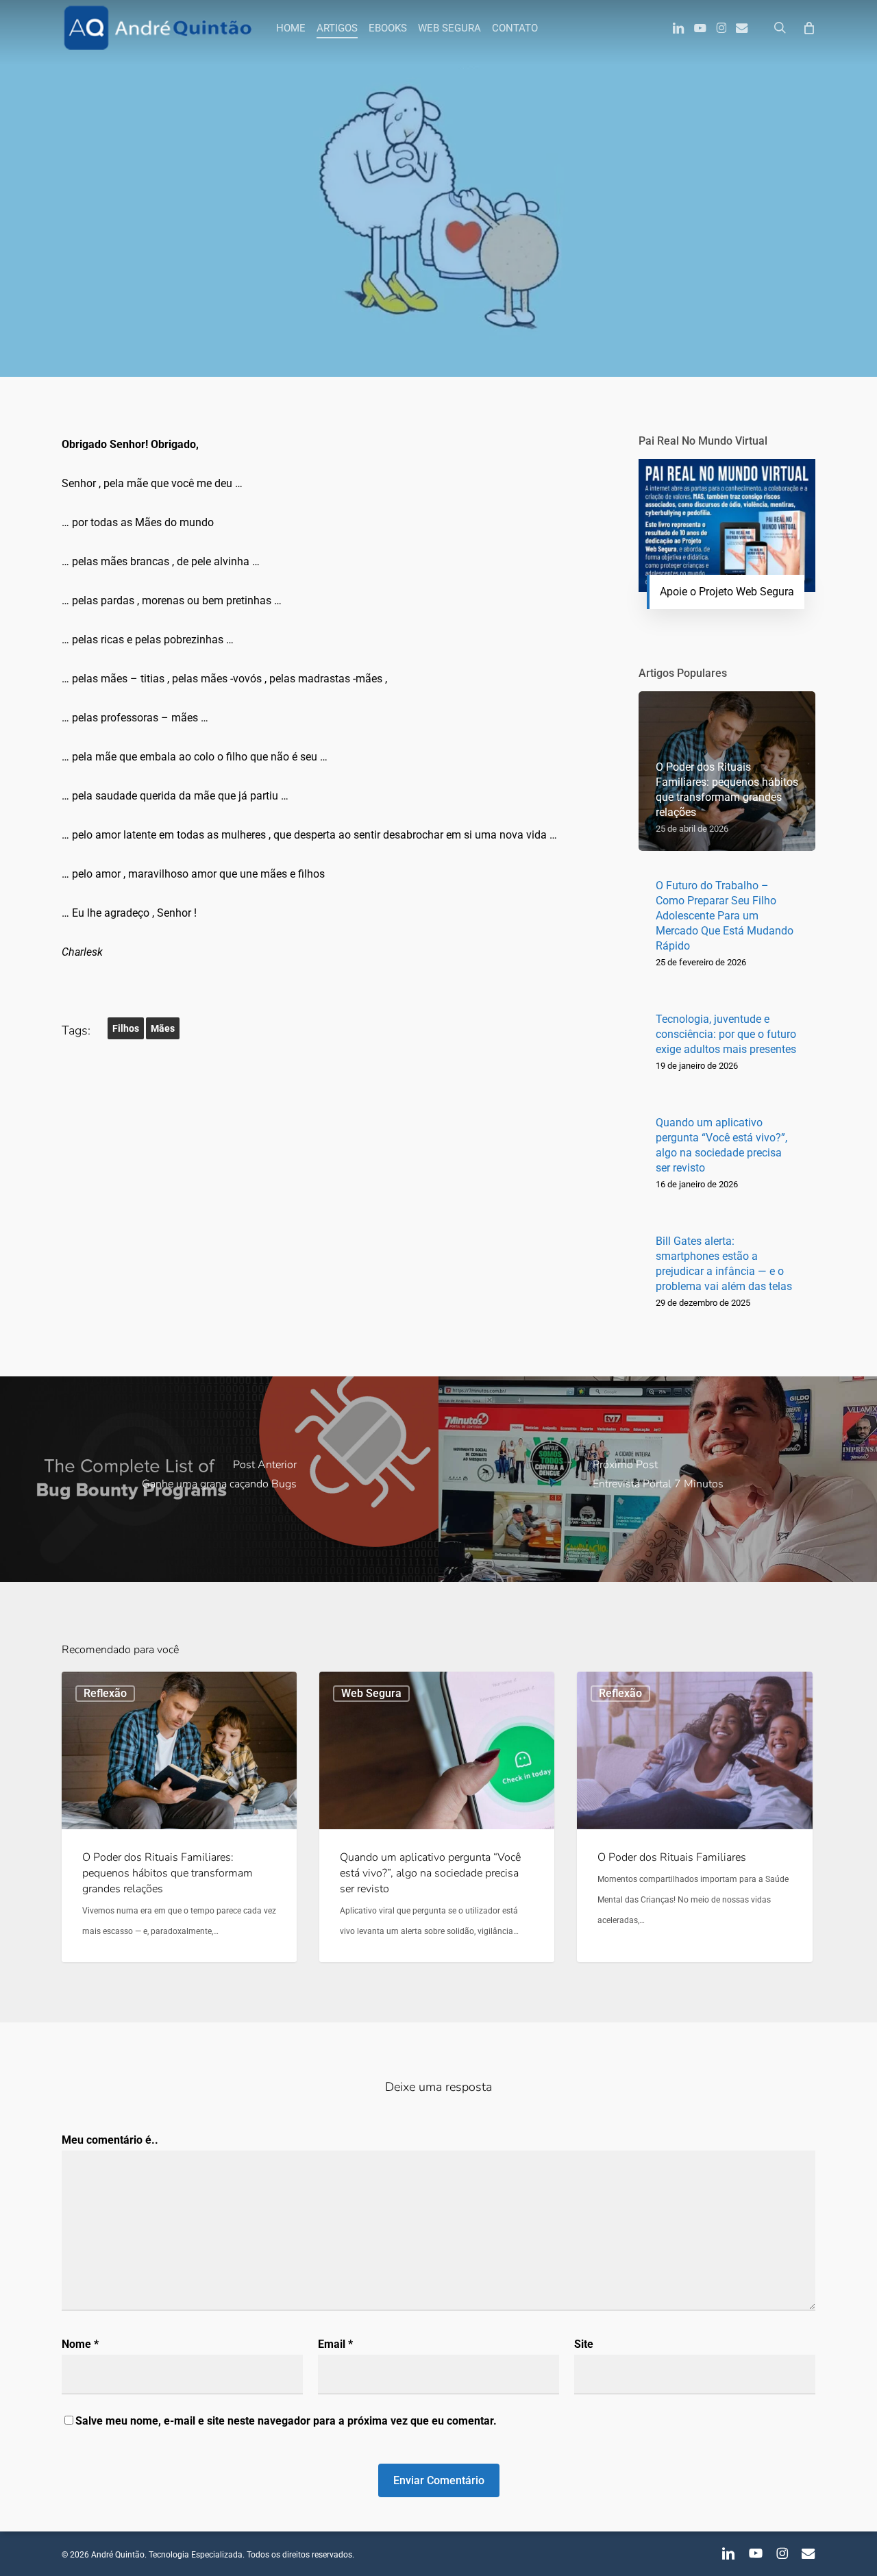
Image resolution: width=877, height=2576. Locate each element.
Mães (163, 1028)
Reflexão (438, 270)
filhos (126, 1028)
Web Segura (371, 1693)
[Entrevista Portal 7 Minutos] (658, 1479)
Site (584, 2344)
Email (335, 2344)
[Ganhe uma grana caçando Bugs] (219, 1479)
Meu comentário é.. (110, 2140)
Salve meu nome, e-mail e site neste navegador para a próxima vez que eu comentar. (286, 2421)
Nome (80, 2344)
